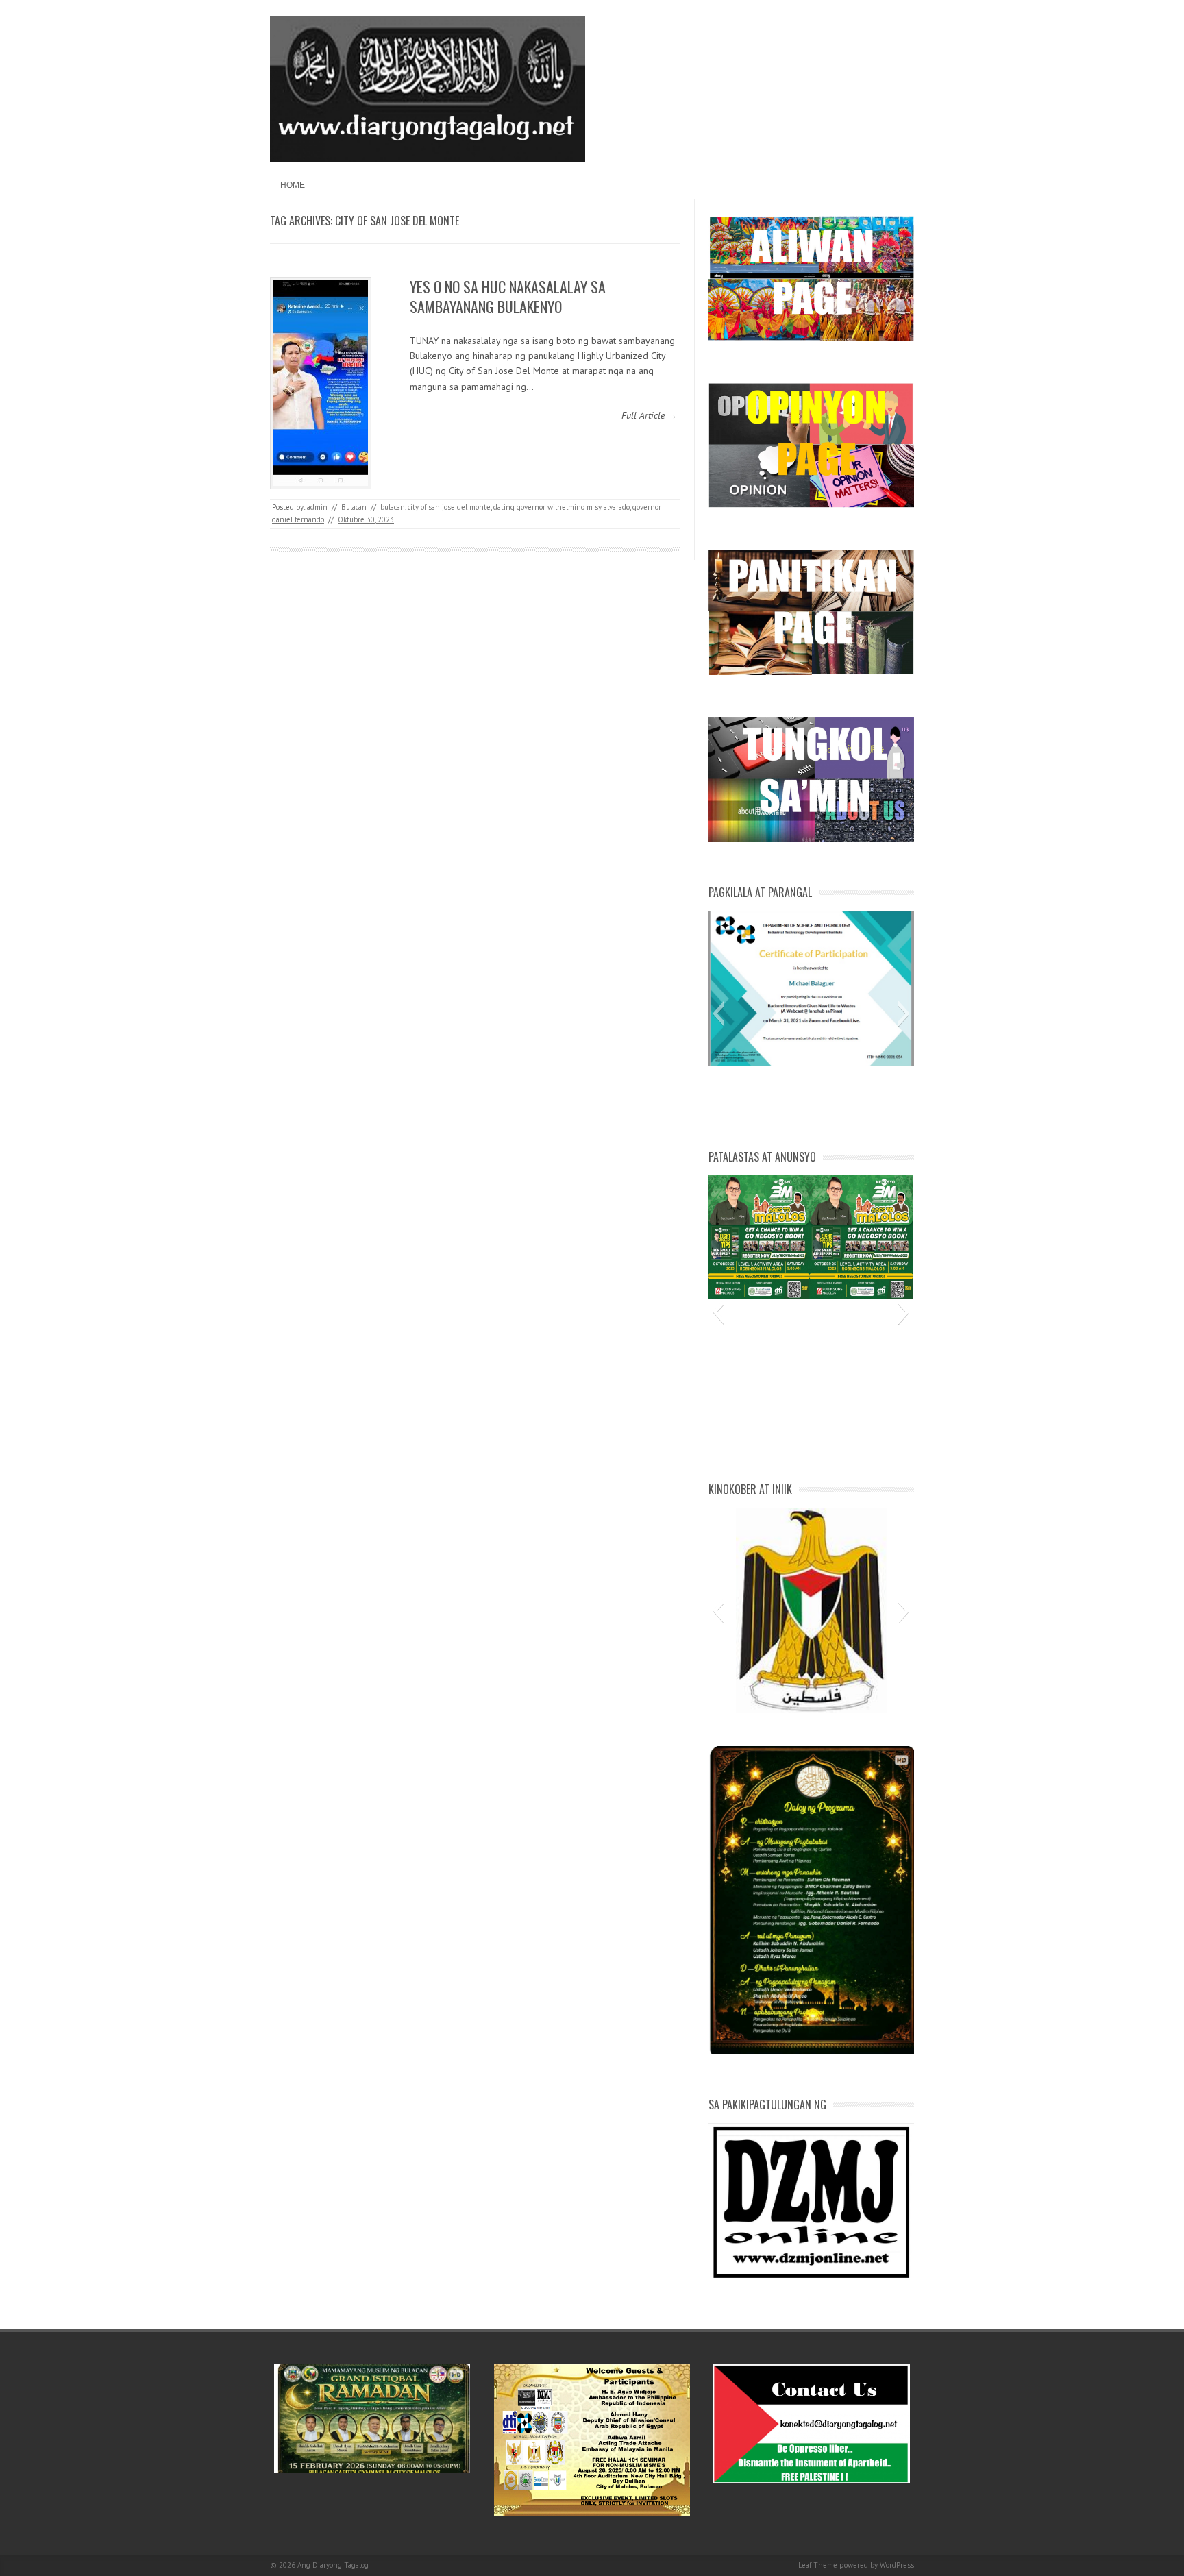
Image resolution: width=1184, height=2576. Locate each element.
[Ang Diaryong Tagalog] (428, 159)
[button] (718, 1014)
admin (317, 507)
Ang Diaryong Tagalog (333, 2565)
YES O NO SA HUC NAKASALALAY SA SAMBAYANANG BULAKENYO (508, 296)
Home (293, 185)
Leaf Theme (818, 2565)
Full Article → (649, 415)
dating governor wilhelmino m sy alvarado (562, 507)
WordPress (897, 2565)
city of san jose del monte (449, 507)
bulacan (393, 507)
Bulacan (354, 507)
